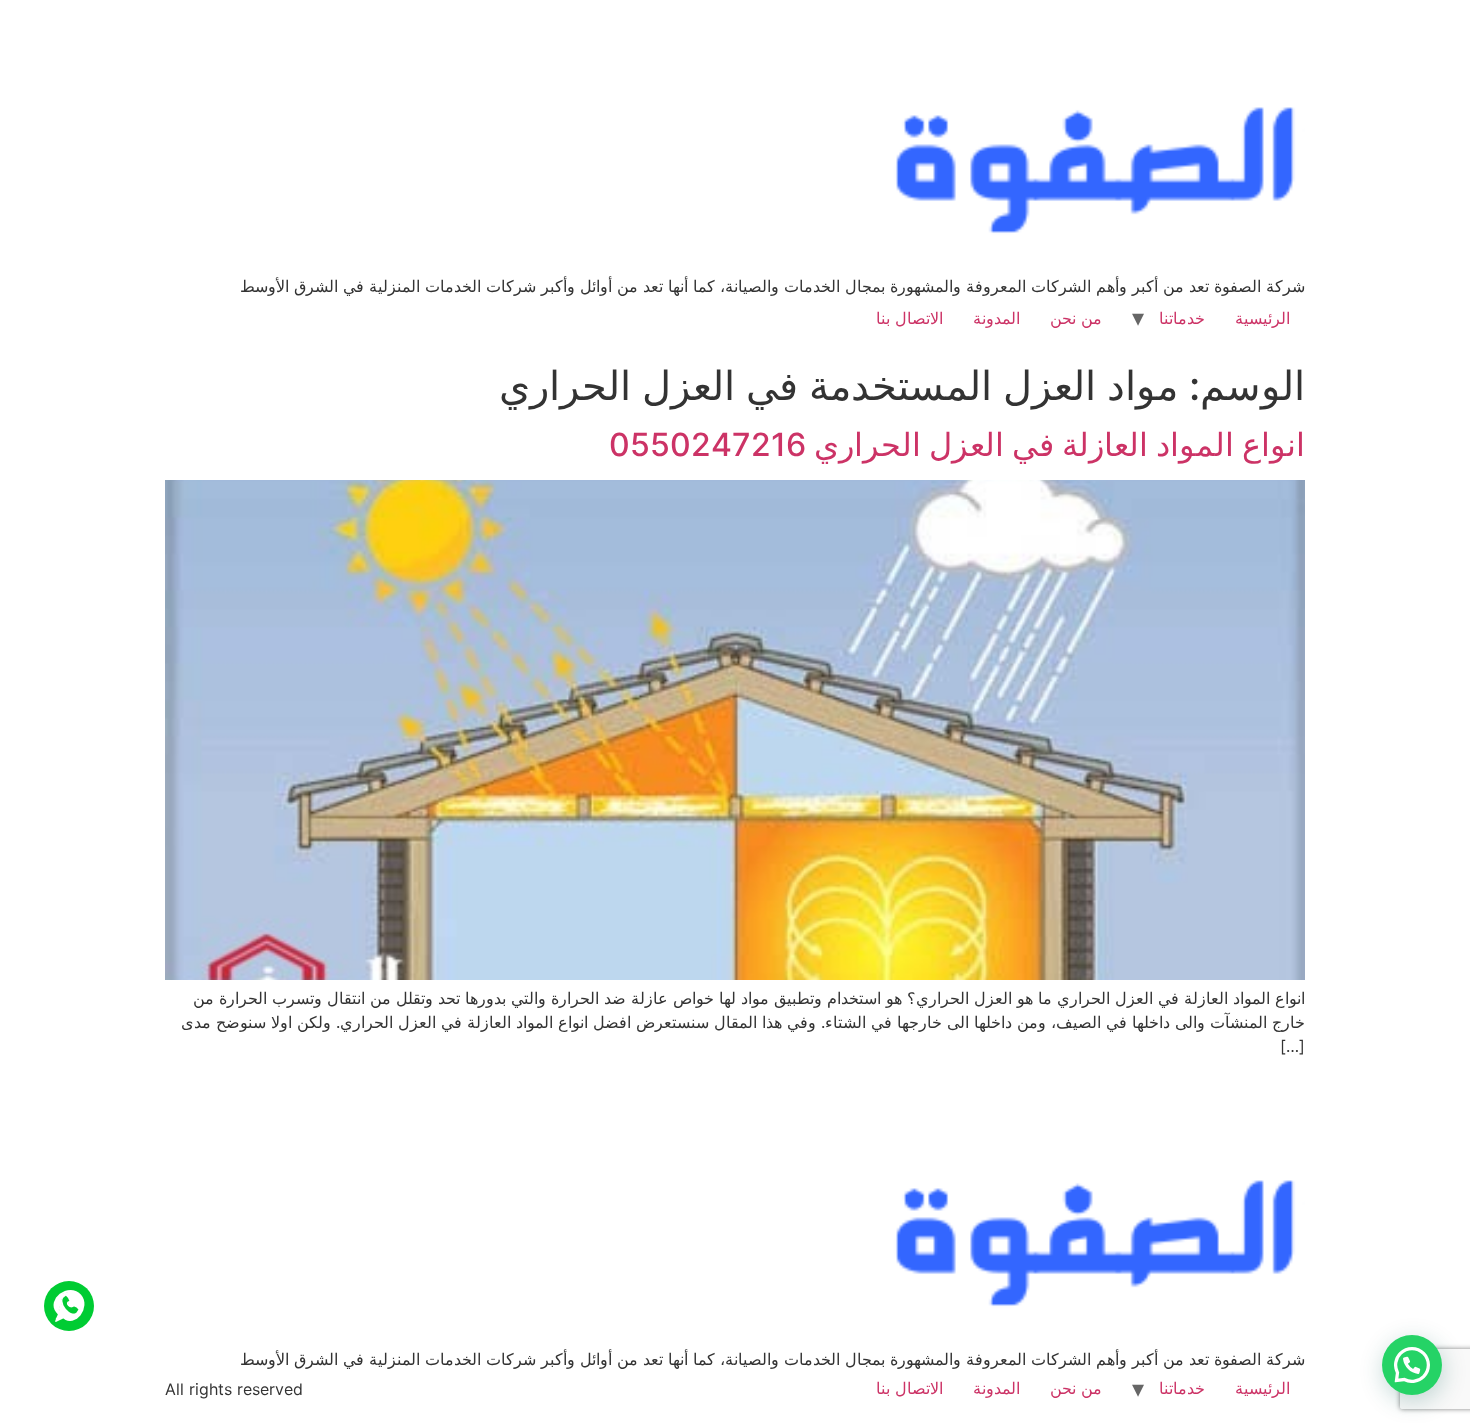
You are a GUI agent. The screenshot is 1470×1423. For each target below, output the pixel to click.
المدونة (996, 318)
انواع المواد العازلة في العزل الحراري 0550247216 (957, 444)
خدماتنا (1182, 318)
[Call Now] (69, 1306)
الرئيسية (1262, 318)
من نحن (1076, 318)
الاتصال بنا (909, 318)
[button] (1412, 1365)
